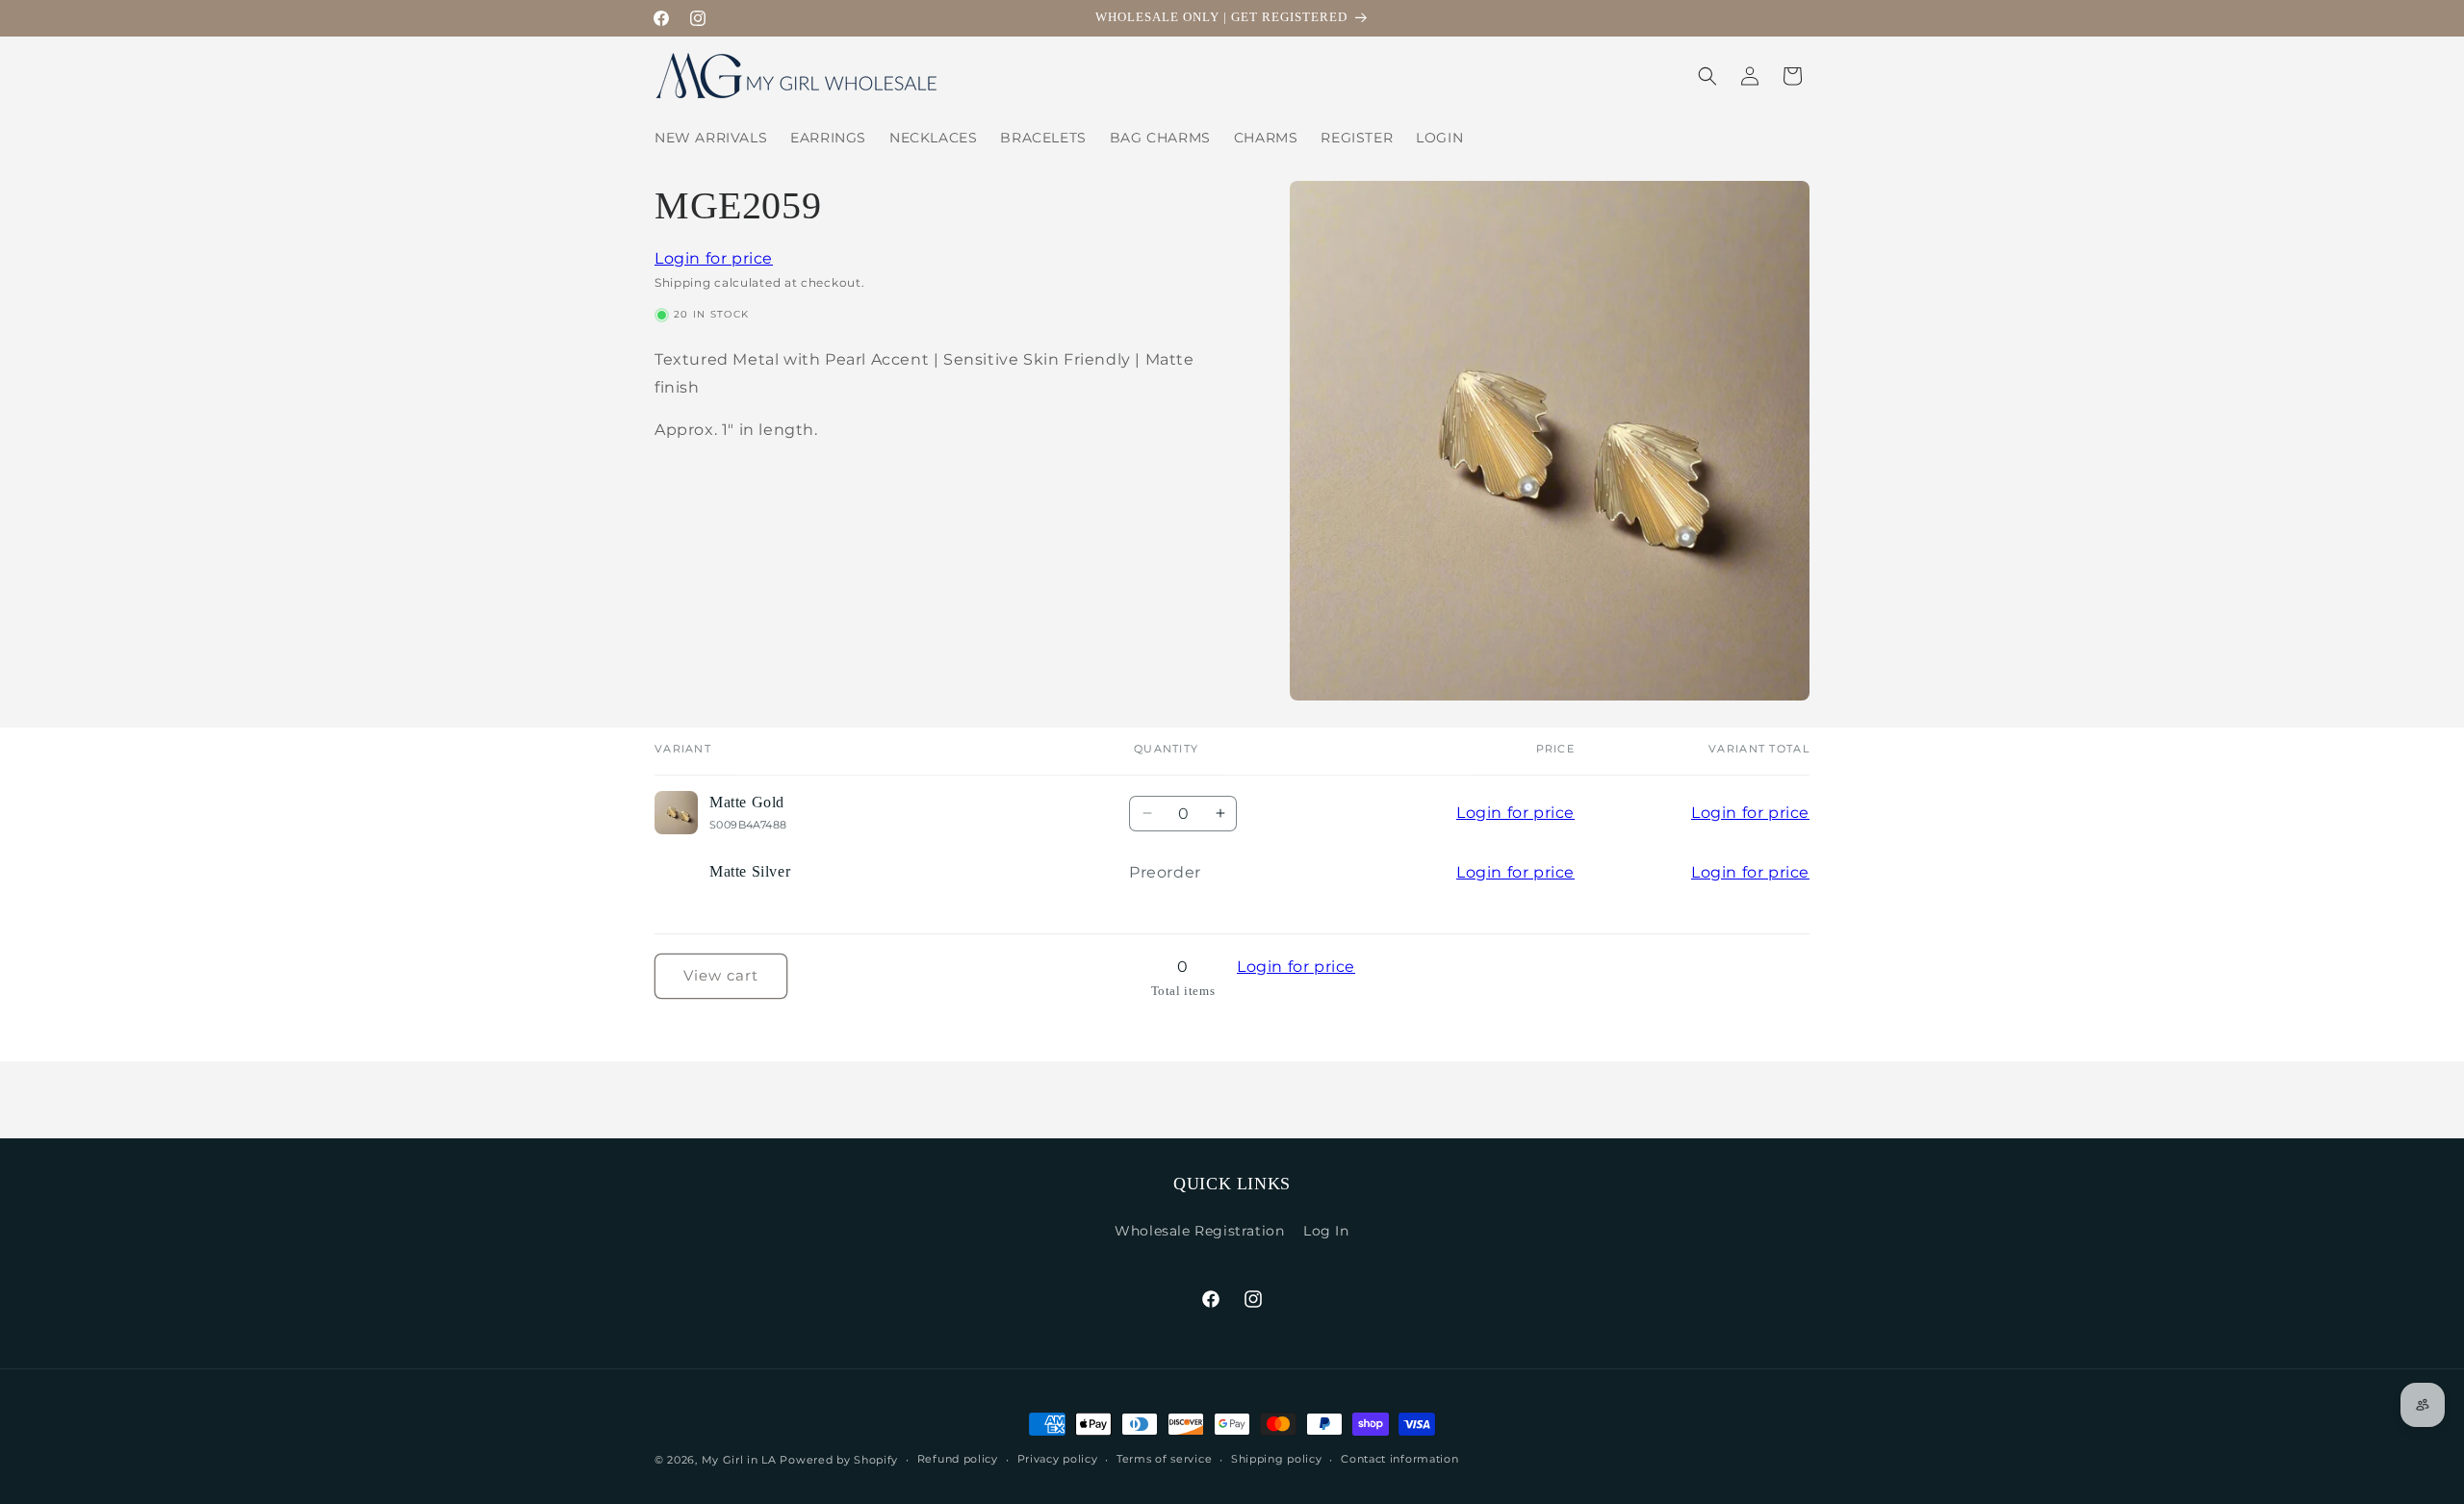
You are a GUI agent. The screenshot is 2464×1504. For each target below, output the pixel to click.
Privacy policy (1058, 1459)
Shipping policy (1277, 1459)
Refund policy (958, 1459)
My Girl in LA (739, 1460)
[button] (1707, 76)
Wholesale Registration (1199, 1231)
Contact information (1399, 1459)
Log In (1326, 1231)
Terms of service (1164, 1459)
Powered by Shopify (839, 1460)
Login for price (714, 258)
